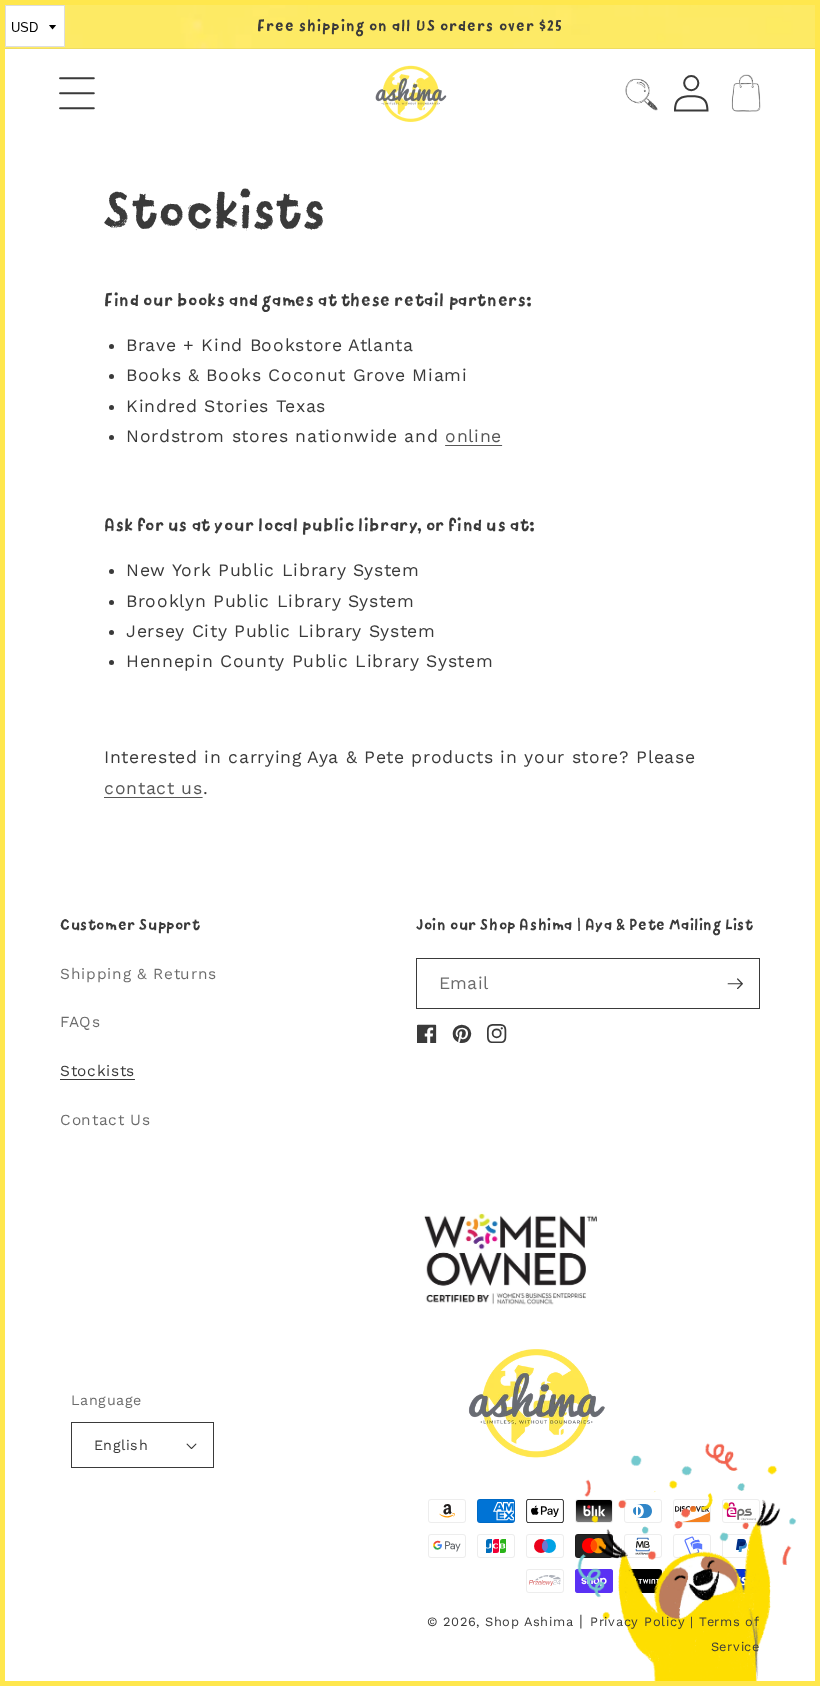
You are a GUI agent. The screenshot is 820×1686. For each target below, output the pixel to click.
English (121, 1445)
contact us (153, 788)
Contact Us (105, 1120)
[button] (77, 93)
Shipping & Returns (138, 974)
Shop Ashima (529, 1621)
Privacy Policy (638, 1621)
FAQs (80, 1022)
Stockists (97, 1071)
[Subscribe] (735, 984)
